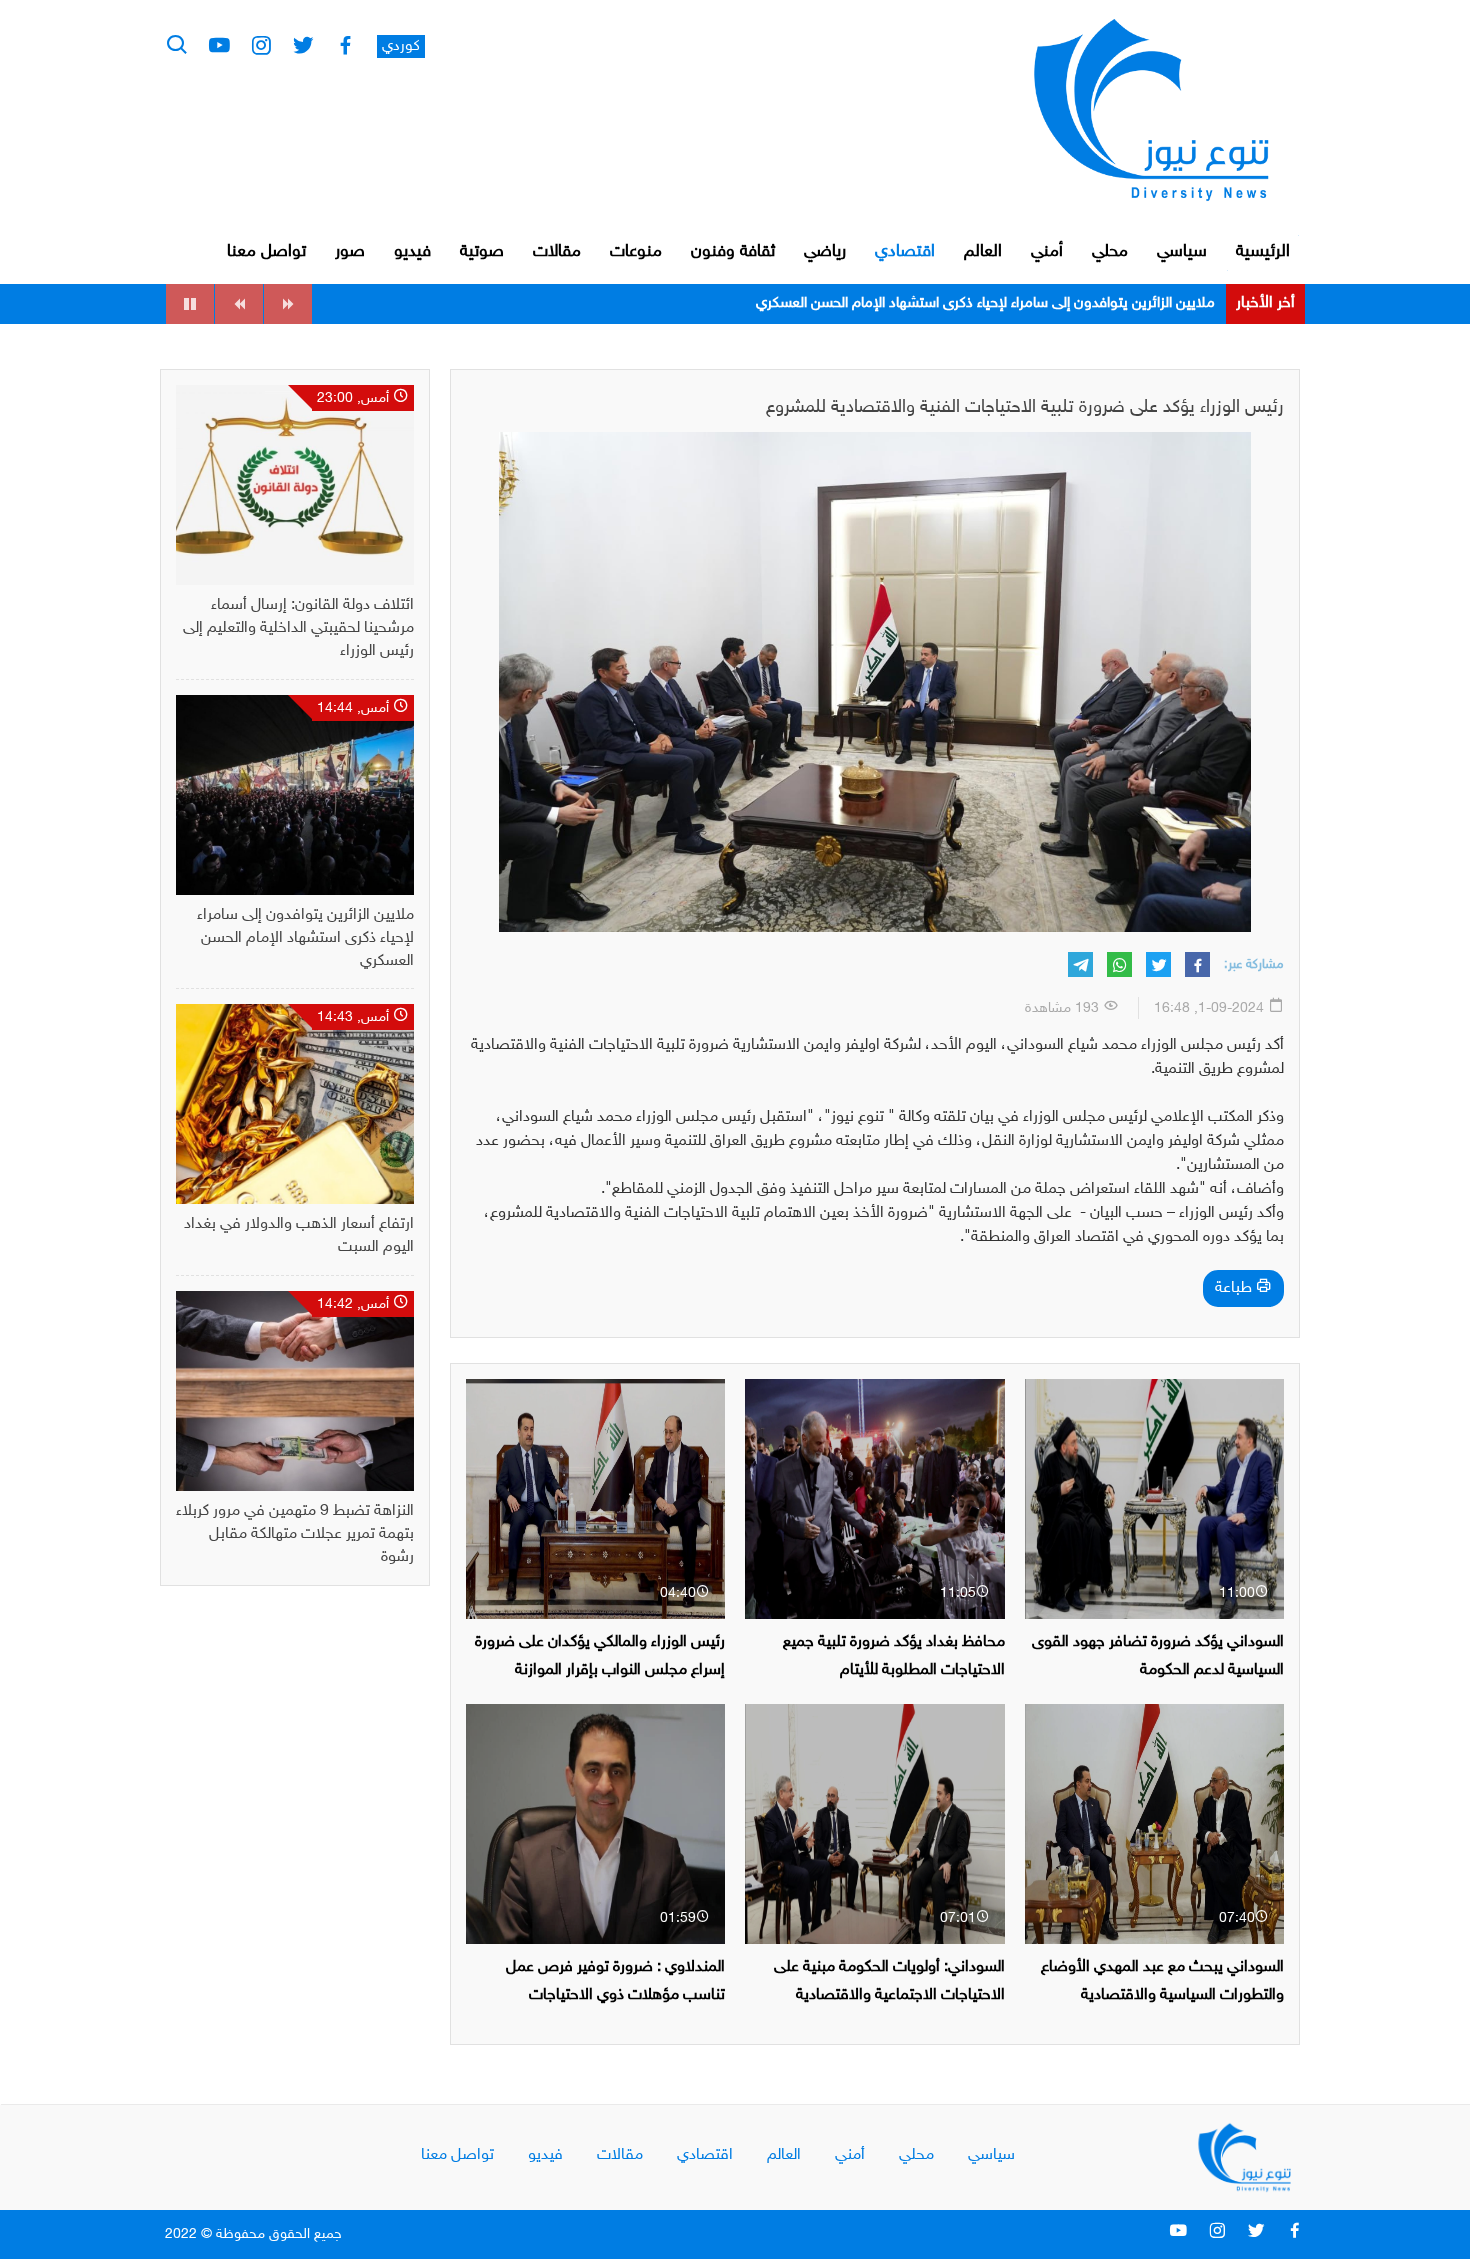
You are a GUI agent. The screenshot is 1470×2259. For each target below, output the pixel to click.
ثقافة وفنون (733, 252)
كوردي (401, 46)
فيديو (412, 252)
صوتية (482, 252)
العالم (983, 252)
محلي (1110, 252)
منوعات (636, 252)
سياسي (1182, 252)
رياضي (825, 252)
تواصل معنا (266, 252)
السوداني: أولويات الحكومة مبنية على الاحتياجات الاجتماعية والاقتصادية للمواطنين (889, 1994)
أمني (1047, 252)
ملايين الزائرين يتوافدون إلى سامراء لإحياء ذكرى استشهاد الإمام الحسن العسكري (305, 938)
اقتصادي (905, 252)
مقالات (557, 252)
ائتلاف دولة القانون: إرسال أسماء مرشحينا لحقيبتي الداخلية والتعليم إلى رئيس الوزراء (298, 628)
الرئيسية (1263, 252)
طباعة (1235, 1288)
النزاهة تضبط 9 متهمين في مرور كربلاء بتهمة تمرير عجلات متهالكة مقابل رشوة (295, 1534)
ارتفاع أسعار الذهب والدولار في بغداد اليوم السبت (1071, 303)
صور (350, 252)
